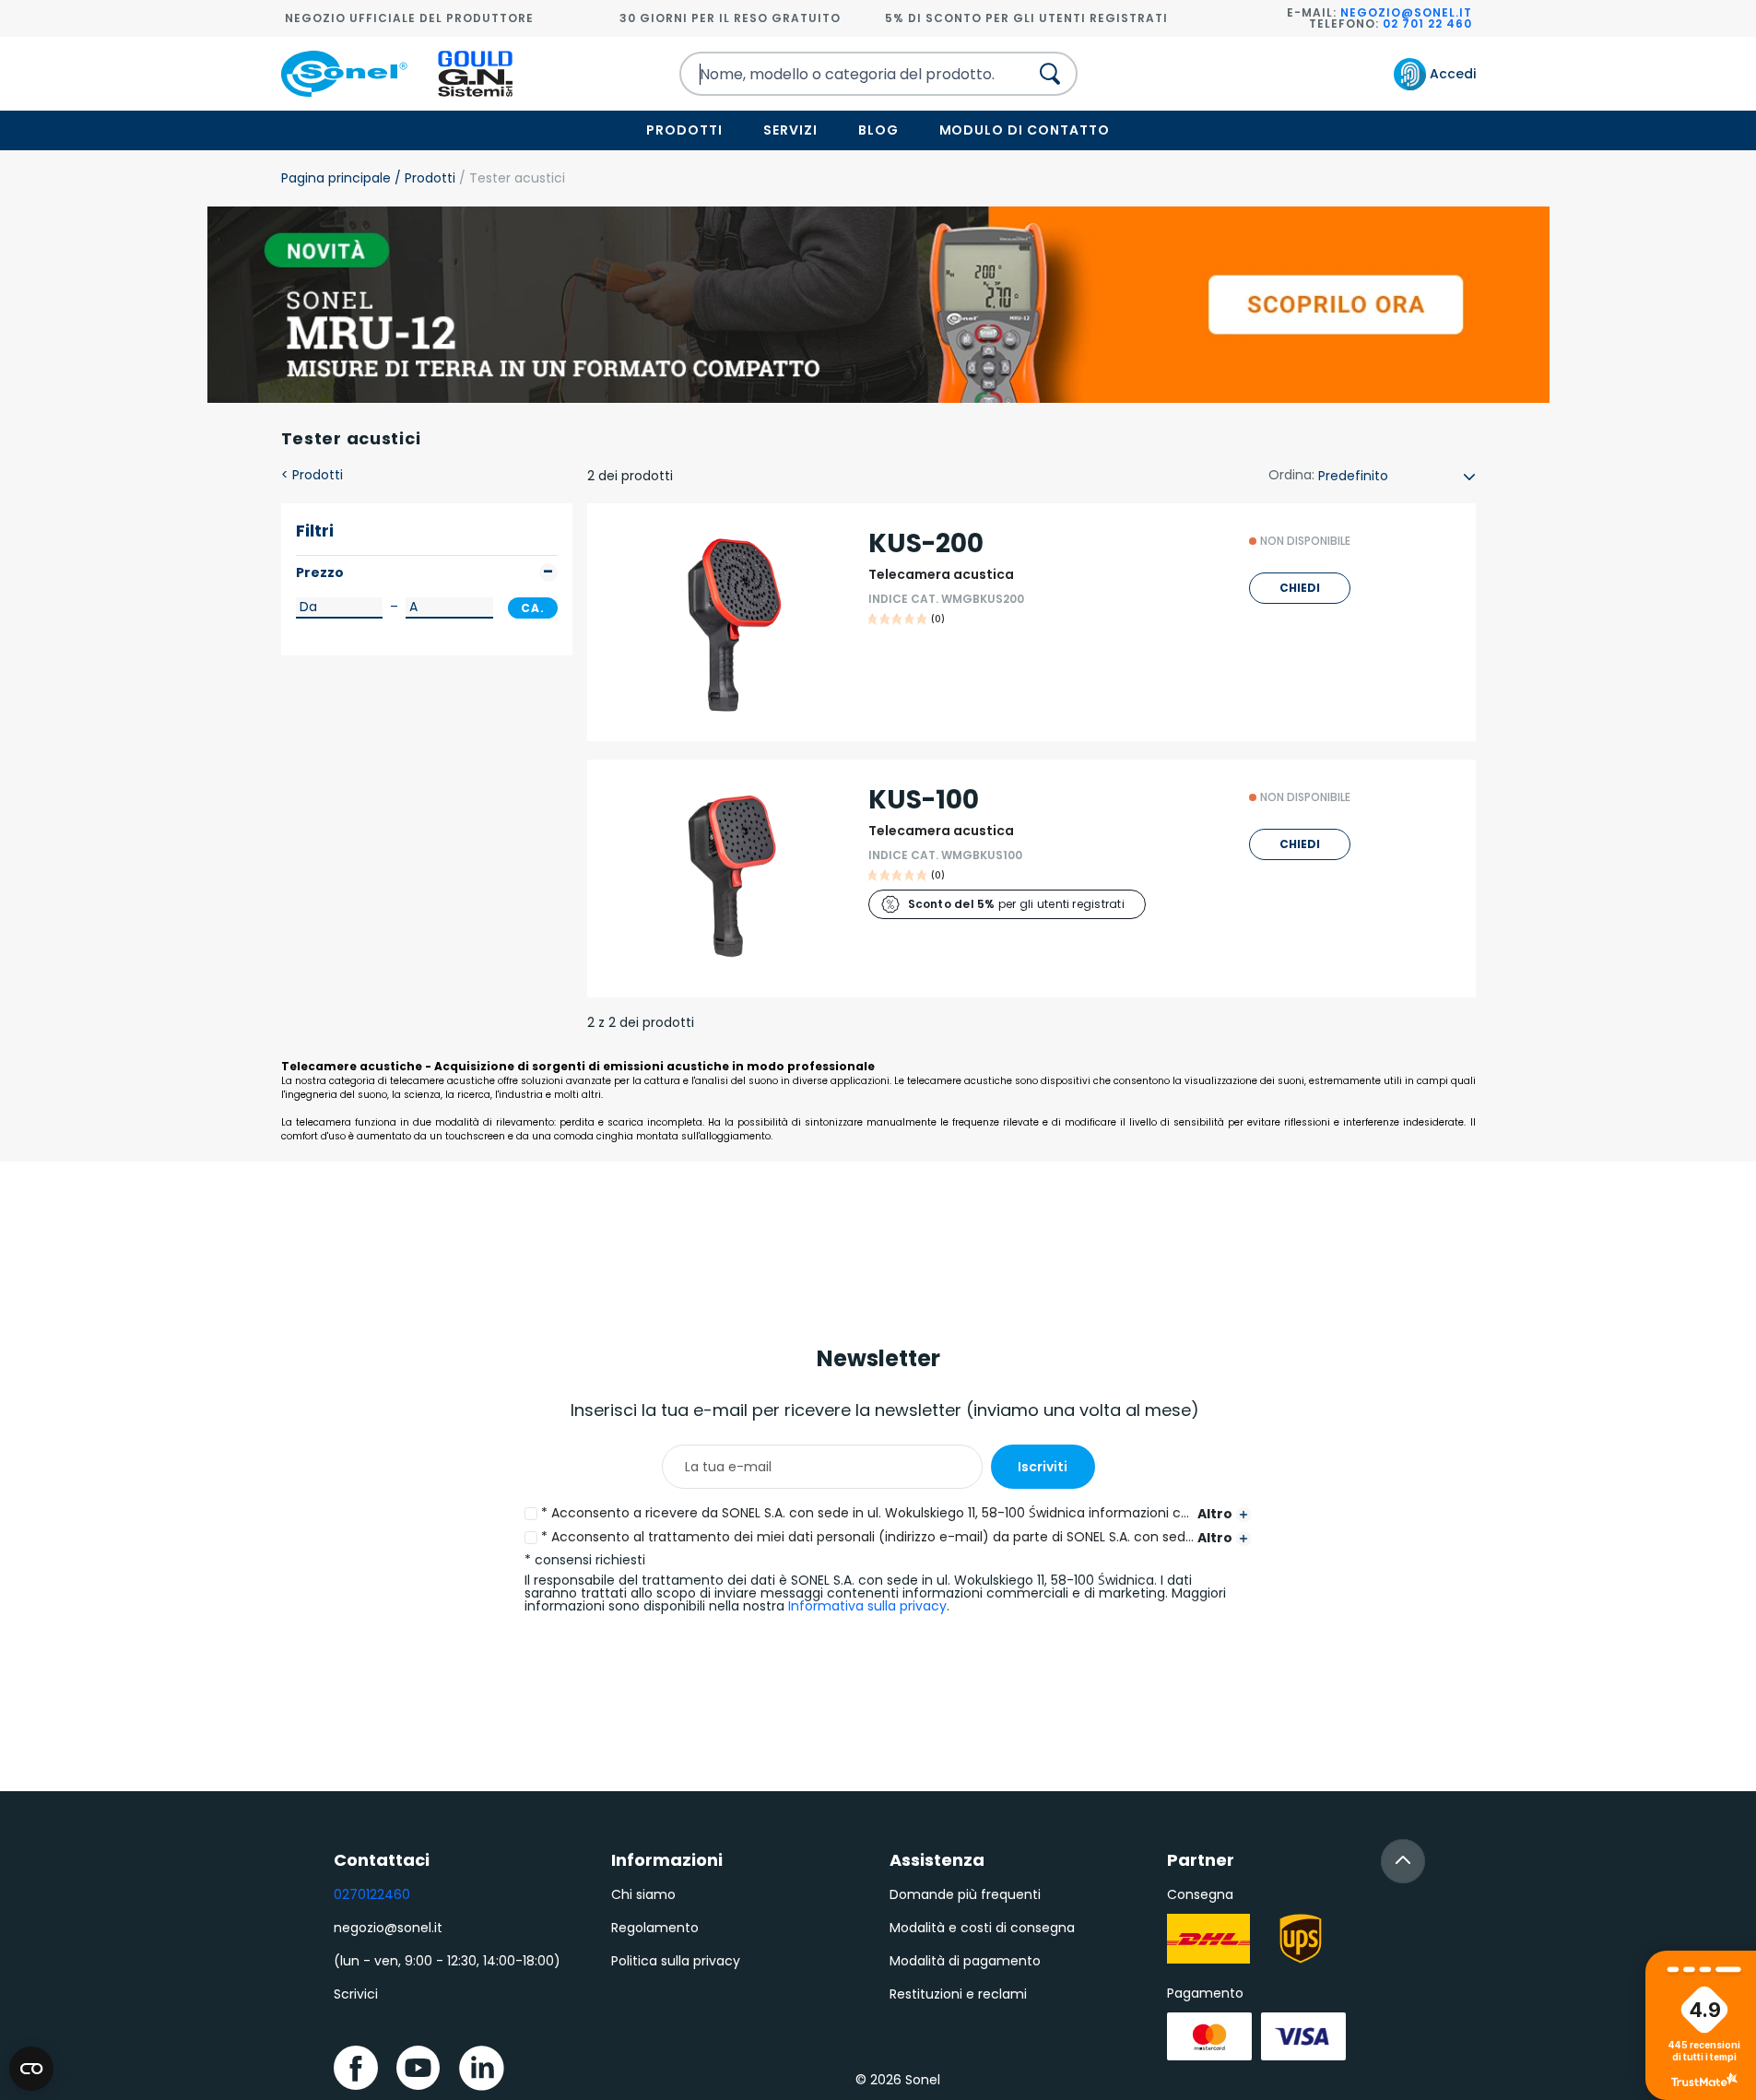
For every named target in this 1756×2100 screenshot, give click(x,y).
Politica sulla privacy (676, 1961)
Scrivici (356, 1994)
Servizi (790, 130)
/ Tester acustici (510, 178)
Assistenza (937, 1860)
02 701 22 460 (1427, 24)
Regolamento (655, 1928)
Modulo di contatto (1025, 130)
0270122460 (372, 1894)
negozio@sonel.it (1406, 12)
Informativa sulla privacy (867, 1606)
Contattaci (382, 1860)
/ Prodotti (423, 178)
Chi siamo (643, 1894)
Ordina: (1291, 475)
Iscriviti (1043, 1467)
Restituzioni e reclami (958, 1994)
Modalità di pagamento (965, 1961)
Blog (878, 130)
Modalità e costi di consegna (982, 1928)
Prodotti (684, 130)
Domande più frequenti (965, 1894)
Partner (1201, 1860)
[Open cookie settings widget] (31, 2069)
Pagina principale (336, 178)
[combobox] (838, 74)
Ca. (533, 608)
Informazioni (667, 1860)
